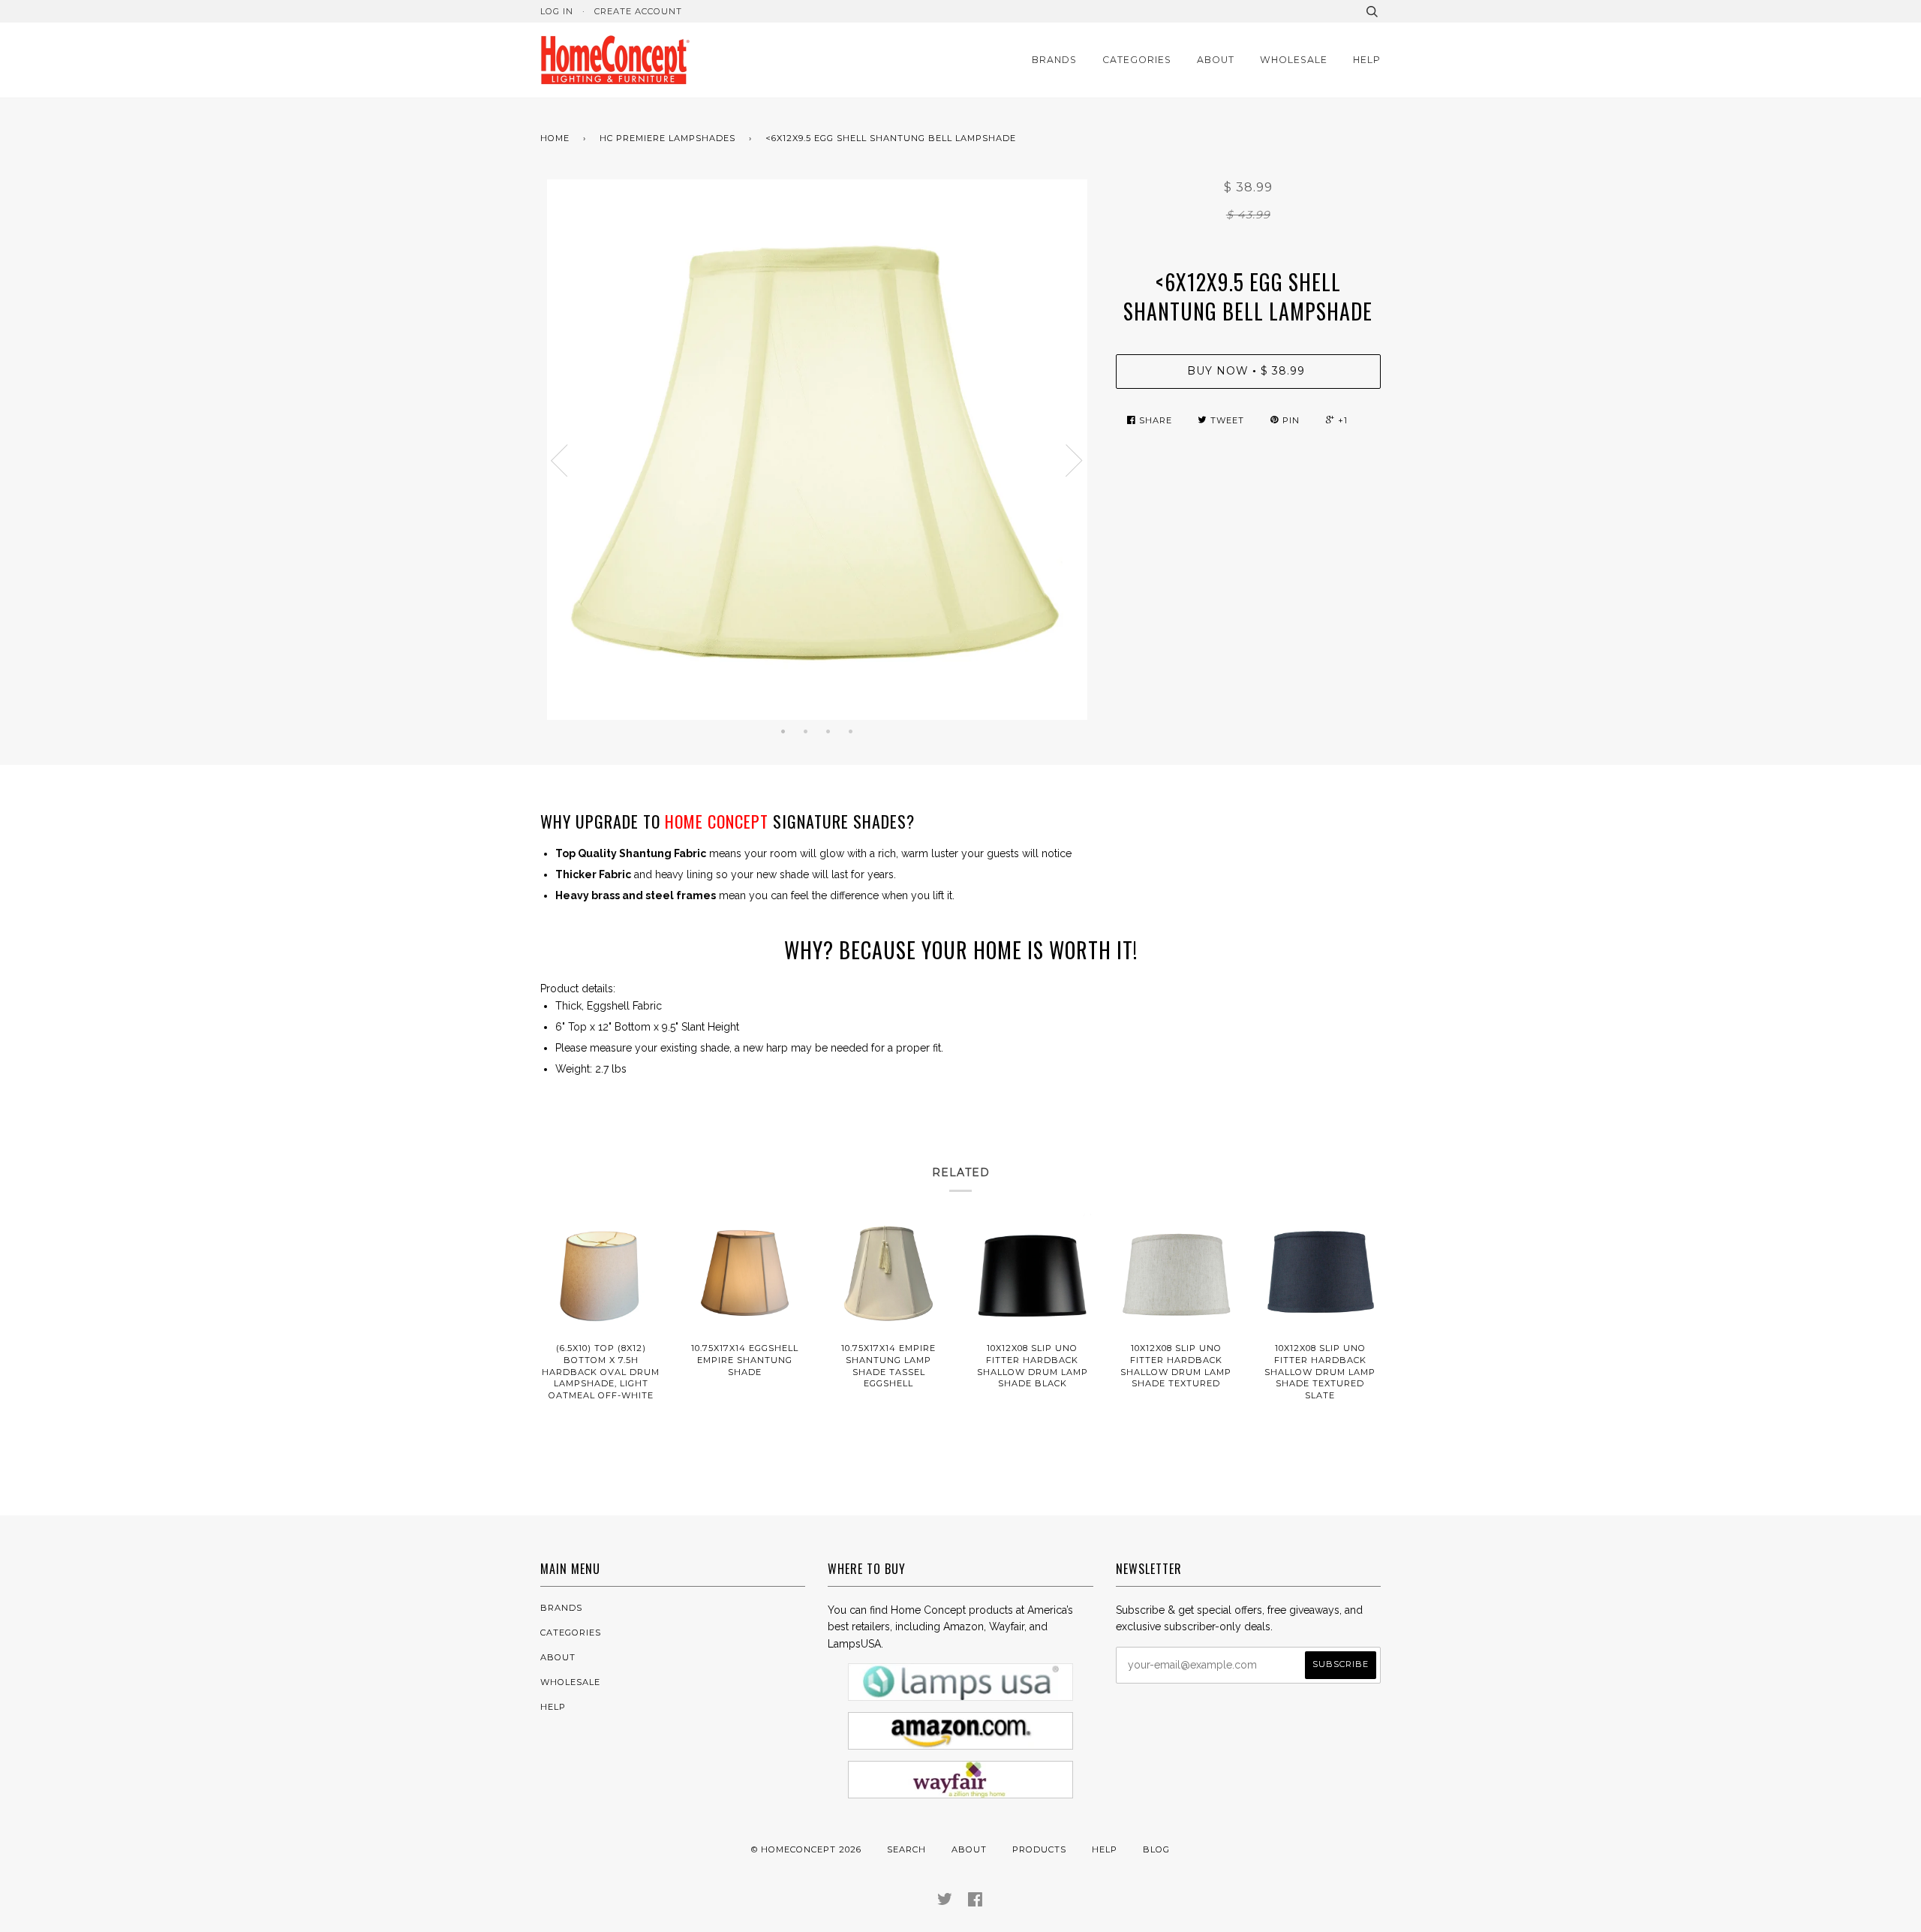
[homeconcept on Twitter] (945, 1902)
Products (1039, 1849)
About (1216, 60)
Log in (557, 11)
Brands (1054, 60)
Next (1075, 461)
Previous (559, 461)
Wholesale (1294, 60)
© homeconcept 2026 (806, 1849)
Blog (1156, 1849)
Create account (638, 11)
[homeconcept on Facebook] (976, 1902)
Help (1367, 60)
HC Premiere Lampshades (667, 138)
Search (906, 1849)
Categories (1137, 60)
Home (555, 138)
